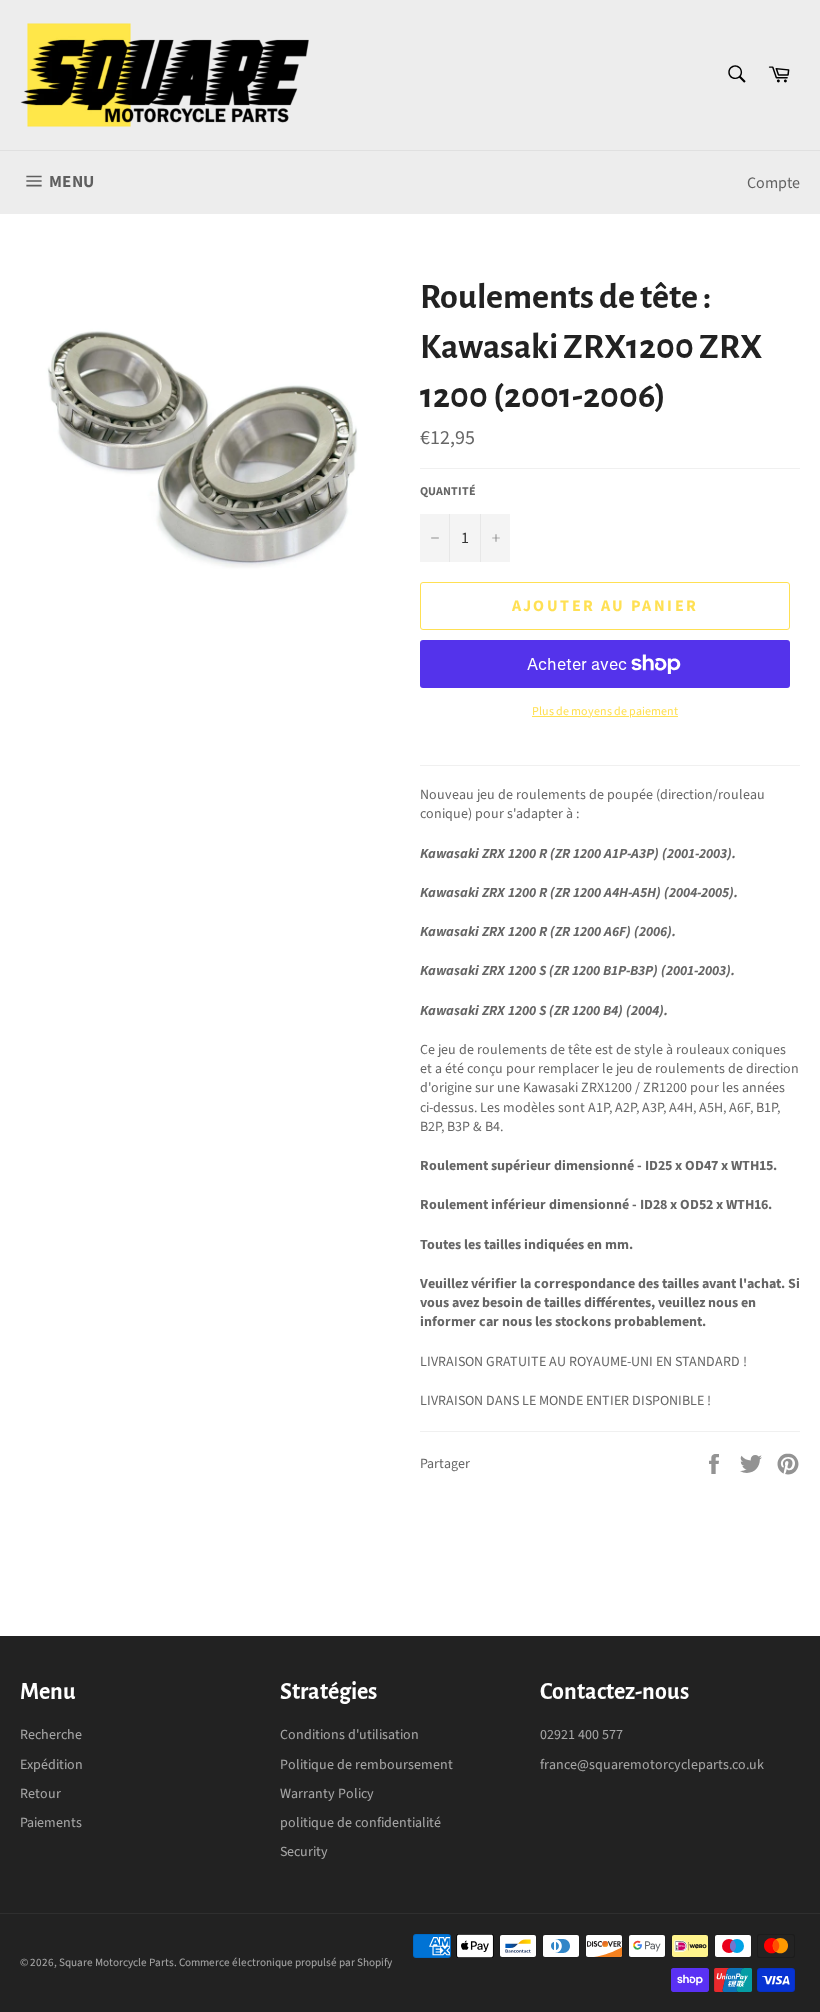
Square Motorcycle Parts (116, 1962)
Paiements (51, 1823)
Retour (40, 1794)
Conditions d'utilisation (349, 1735)
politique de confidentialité (360, 1823)
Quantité (448, 492)
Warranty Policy (327, 1794)
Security (304, 1852)
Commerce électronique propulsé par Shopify (285, 1962)
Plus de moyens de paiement (605, 712)
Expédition (51, 1765)
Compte (773, 183)
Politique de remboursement (366, 1765)
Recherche (51, 1735)
